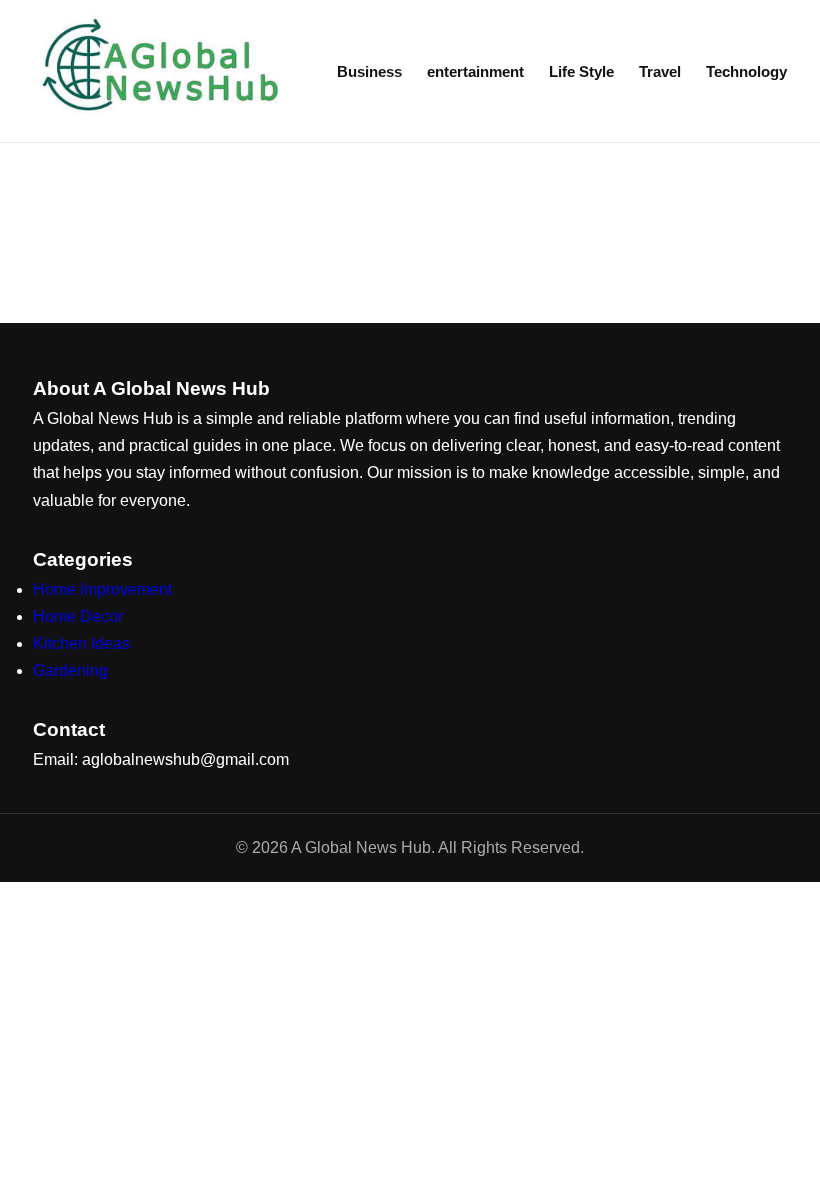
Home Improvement (102, 589)
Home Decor (78, 616)
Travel (660, 71)
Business (369, 71)
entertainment (475, 71)
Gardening (70, 670)
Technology (746, 71)
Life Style (581, 71)
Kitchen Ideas (81, 643)
